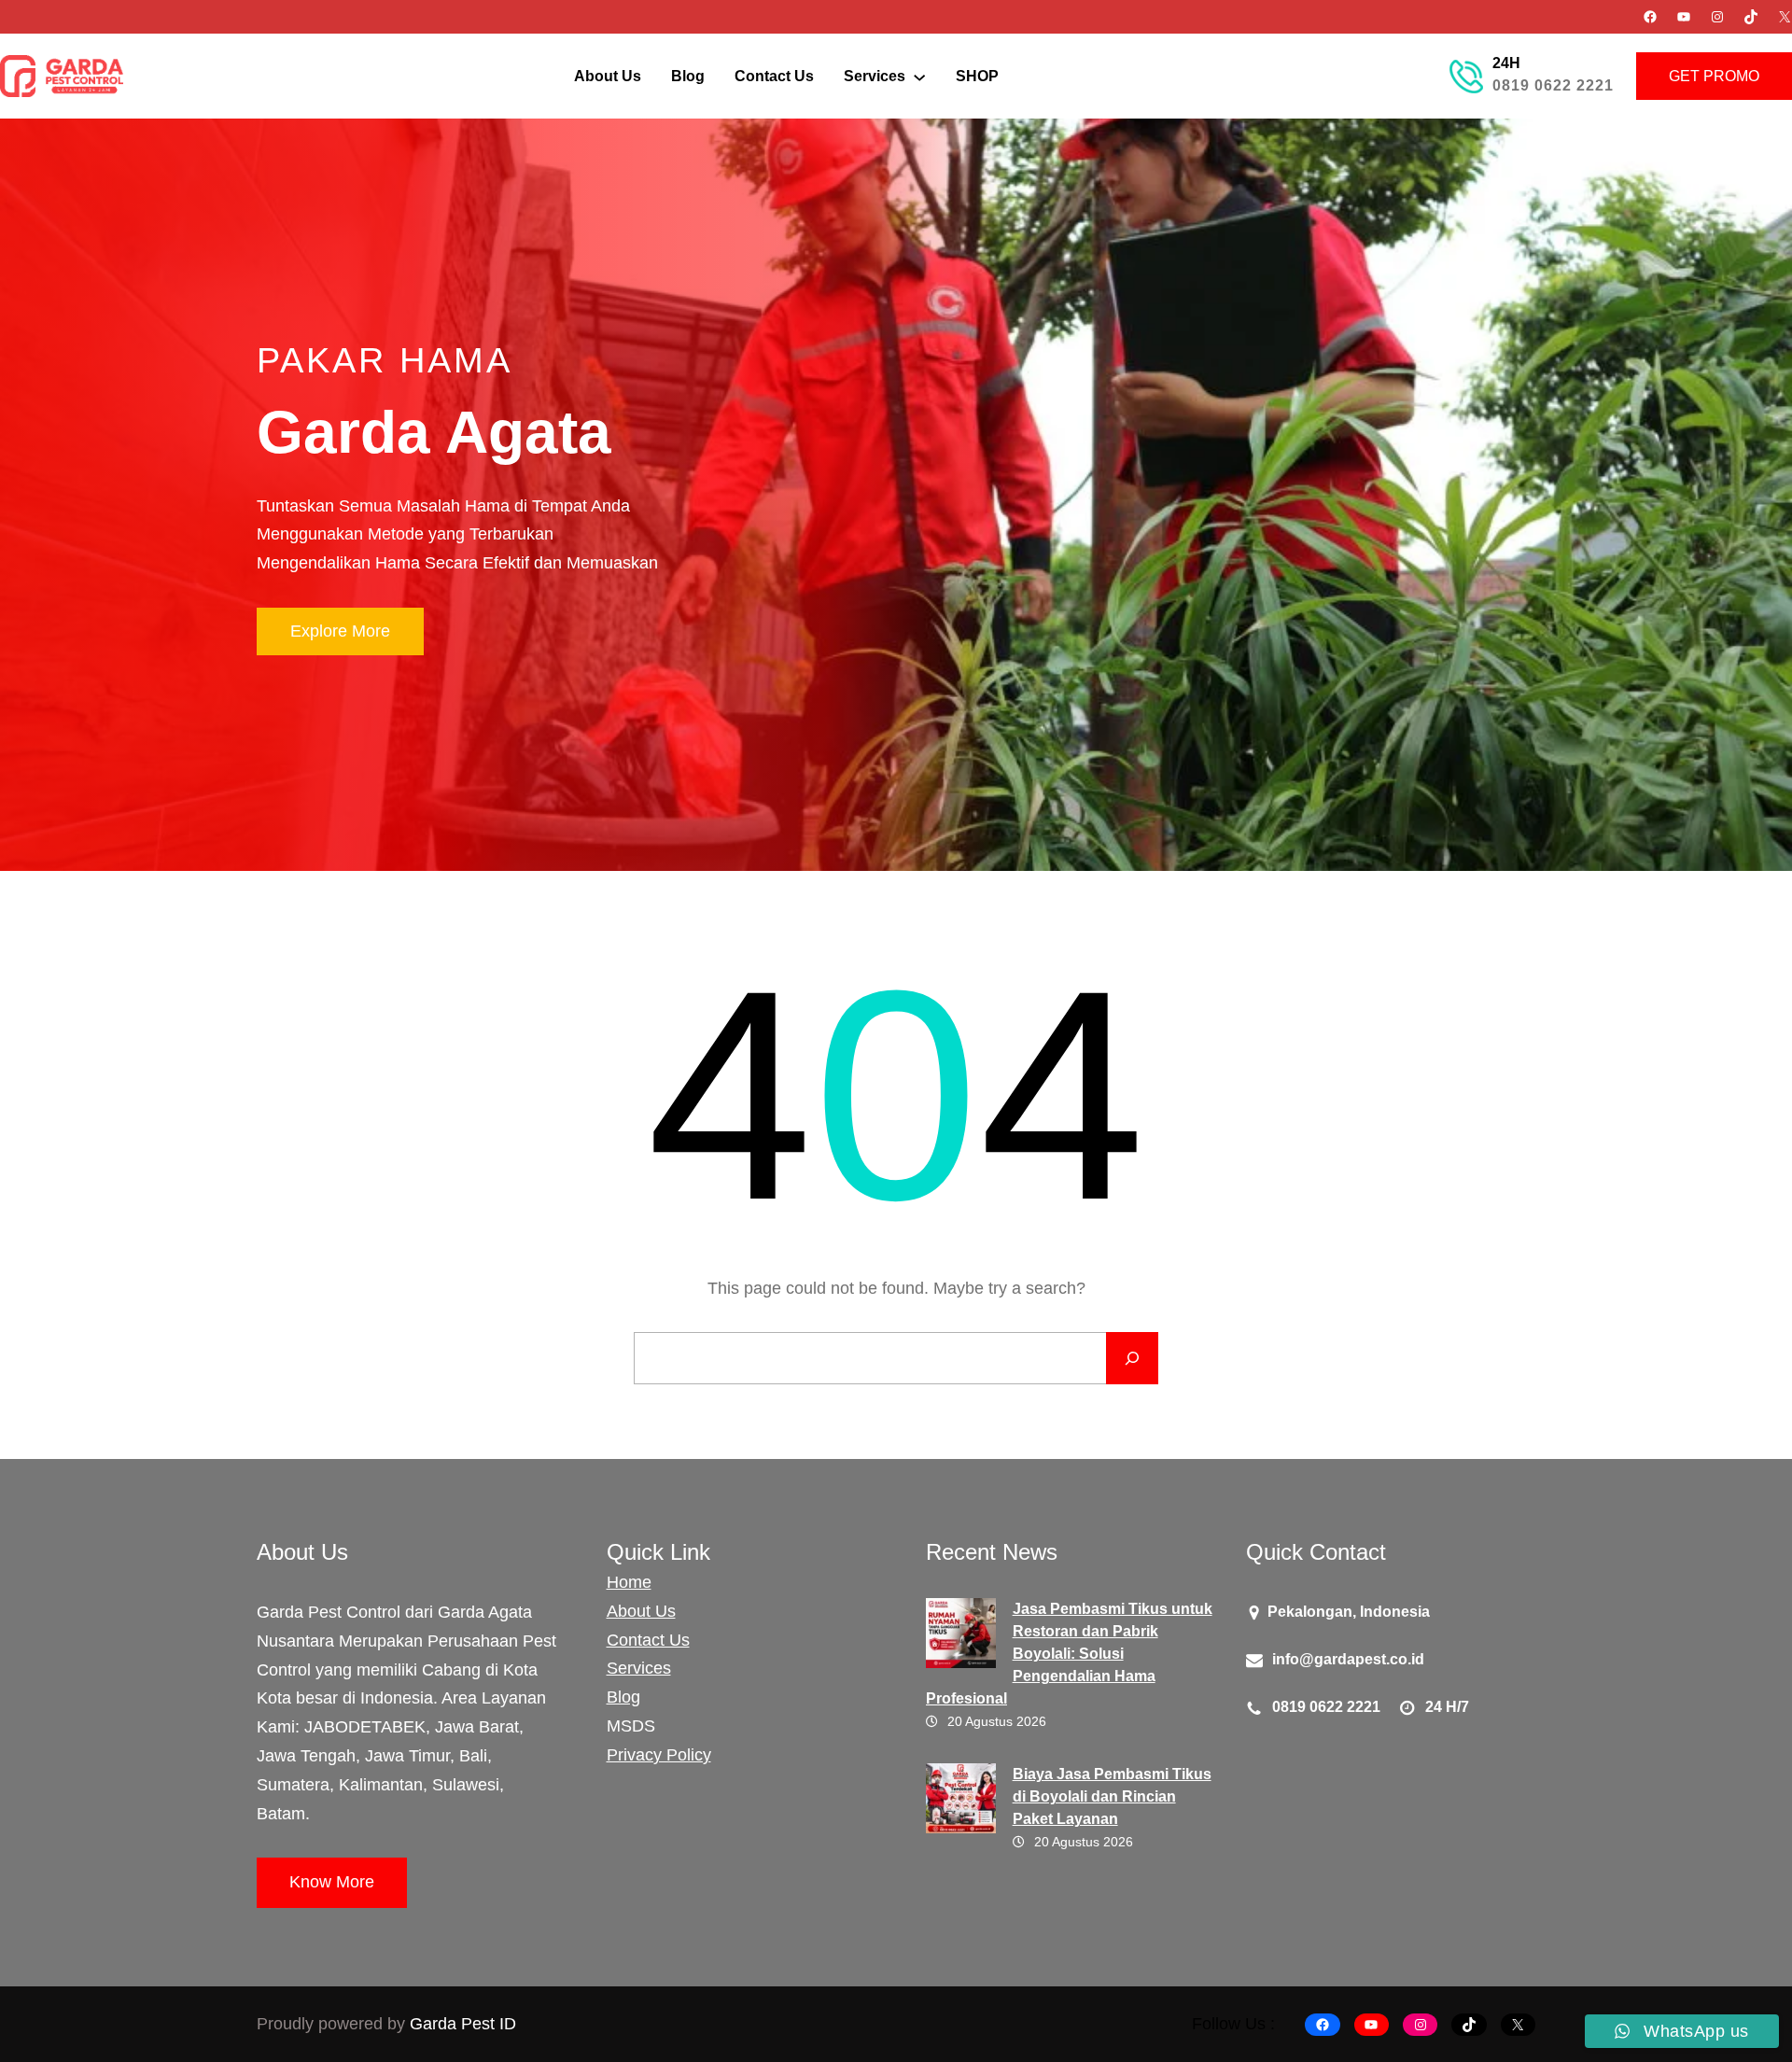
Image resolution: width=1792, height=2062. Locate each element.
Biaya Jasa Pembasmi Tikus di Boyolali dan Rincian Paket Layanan (1112, 1796)
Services (639, 1668)
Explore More (340, 631)
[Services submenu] (919, 76)
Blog (623, 1697)
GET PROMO (1714, 76)
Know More (332, 1882)
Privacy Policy (659, 1755)
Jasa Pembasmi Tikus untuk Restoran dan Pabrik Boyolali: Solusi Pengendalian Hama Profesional (1069, 1654)
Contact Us (648, 1640)
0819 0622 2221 (1553, 85)
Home (629, 1582)
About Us (641, 1611)
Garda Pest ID (463, 2024)
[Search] (1132, 1358)
